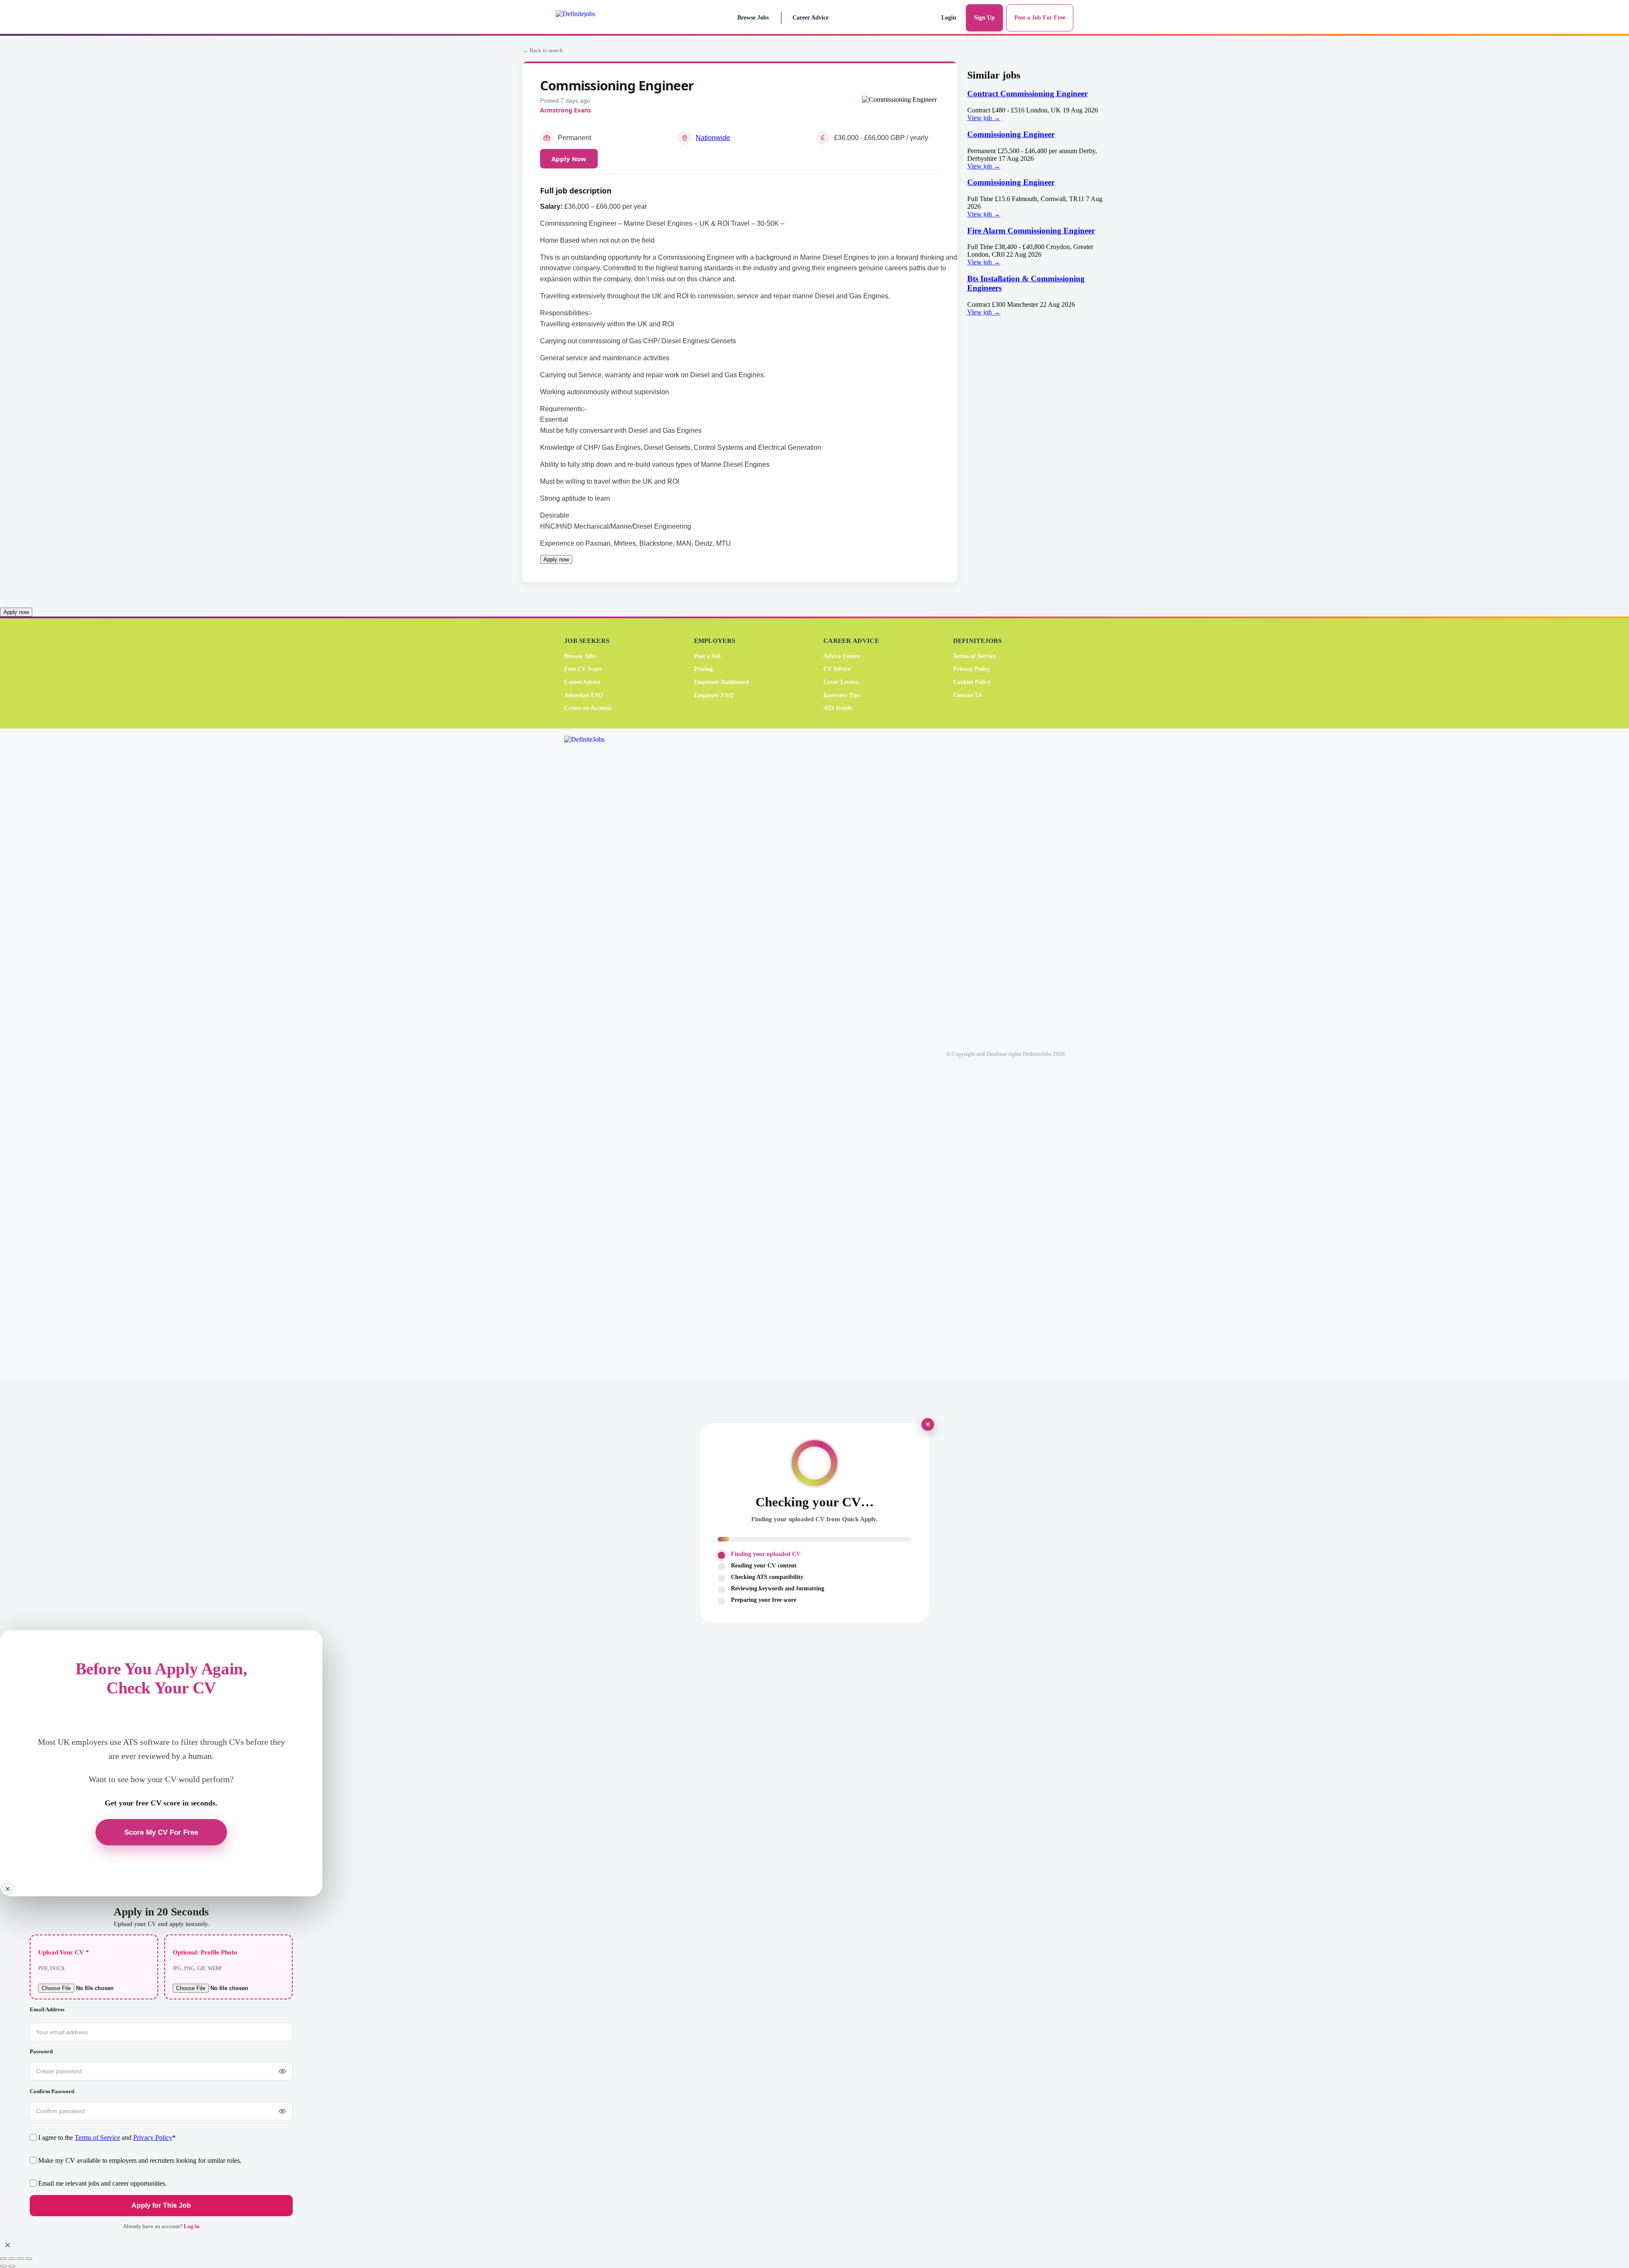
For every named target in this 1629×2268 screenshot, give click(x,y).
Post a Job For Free (1040, 18)
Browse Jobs (753, 18)
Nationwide (713, 138)
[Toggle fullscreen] (12, 2259)
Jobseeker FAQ (584, 695)
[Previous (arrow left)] (3, 2266)
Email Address (47, 2009)
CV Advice (837, 669)
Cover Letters (841, 682)
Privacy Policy (972, 669)
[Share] (20, 2259)
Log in (192, 2226)
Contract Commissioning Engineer (1027, 94)
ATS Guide (838, 708)
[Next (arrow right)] (12, 2266)
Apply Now (569, 159)
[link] (1037, 105)
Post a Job (707, 656)
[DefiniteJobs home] (598, 1054)
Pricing (703, 669)
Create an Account (588, 708)
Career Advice (810, 18)
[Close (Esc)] (29, 2259)
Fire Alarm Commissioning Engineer (1031, 231)
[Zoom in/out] (3, 2259)
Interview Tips (842, 695)
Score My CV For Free (161, 1832)
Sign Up (984, 18)
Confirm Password (52, 2091)
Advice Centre (842, 656)
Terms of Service (974, 656)
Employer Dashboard (721, 682)
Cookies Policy (972, 682)
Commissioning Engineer (1011, 134)
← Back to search (543, 50)
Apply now (556, 559)
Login (949, 18)
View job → (984, 118)
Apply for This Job (161, 2206)
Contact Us (967, 695)
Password (41, 2051)
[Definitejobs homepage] (593, 18)
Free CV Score (583, 669)
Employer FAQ (714, 695)
